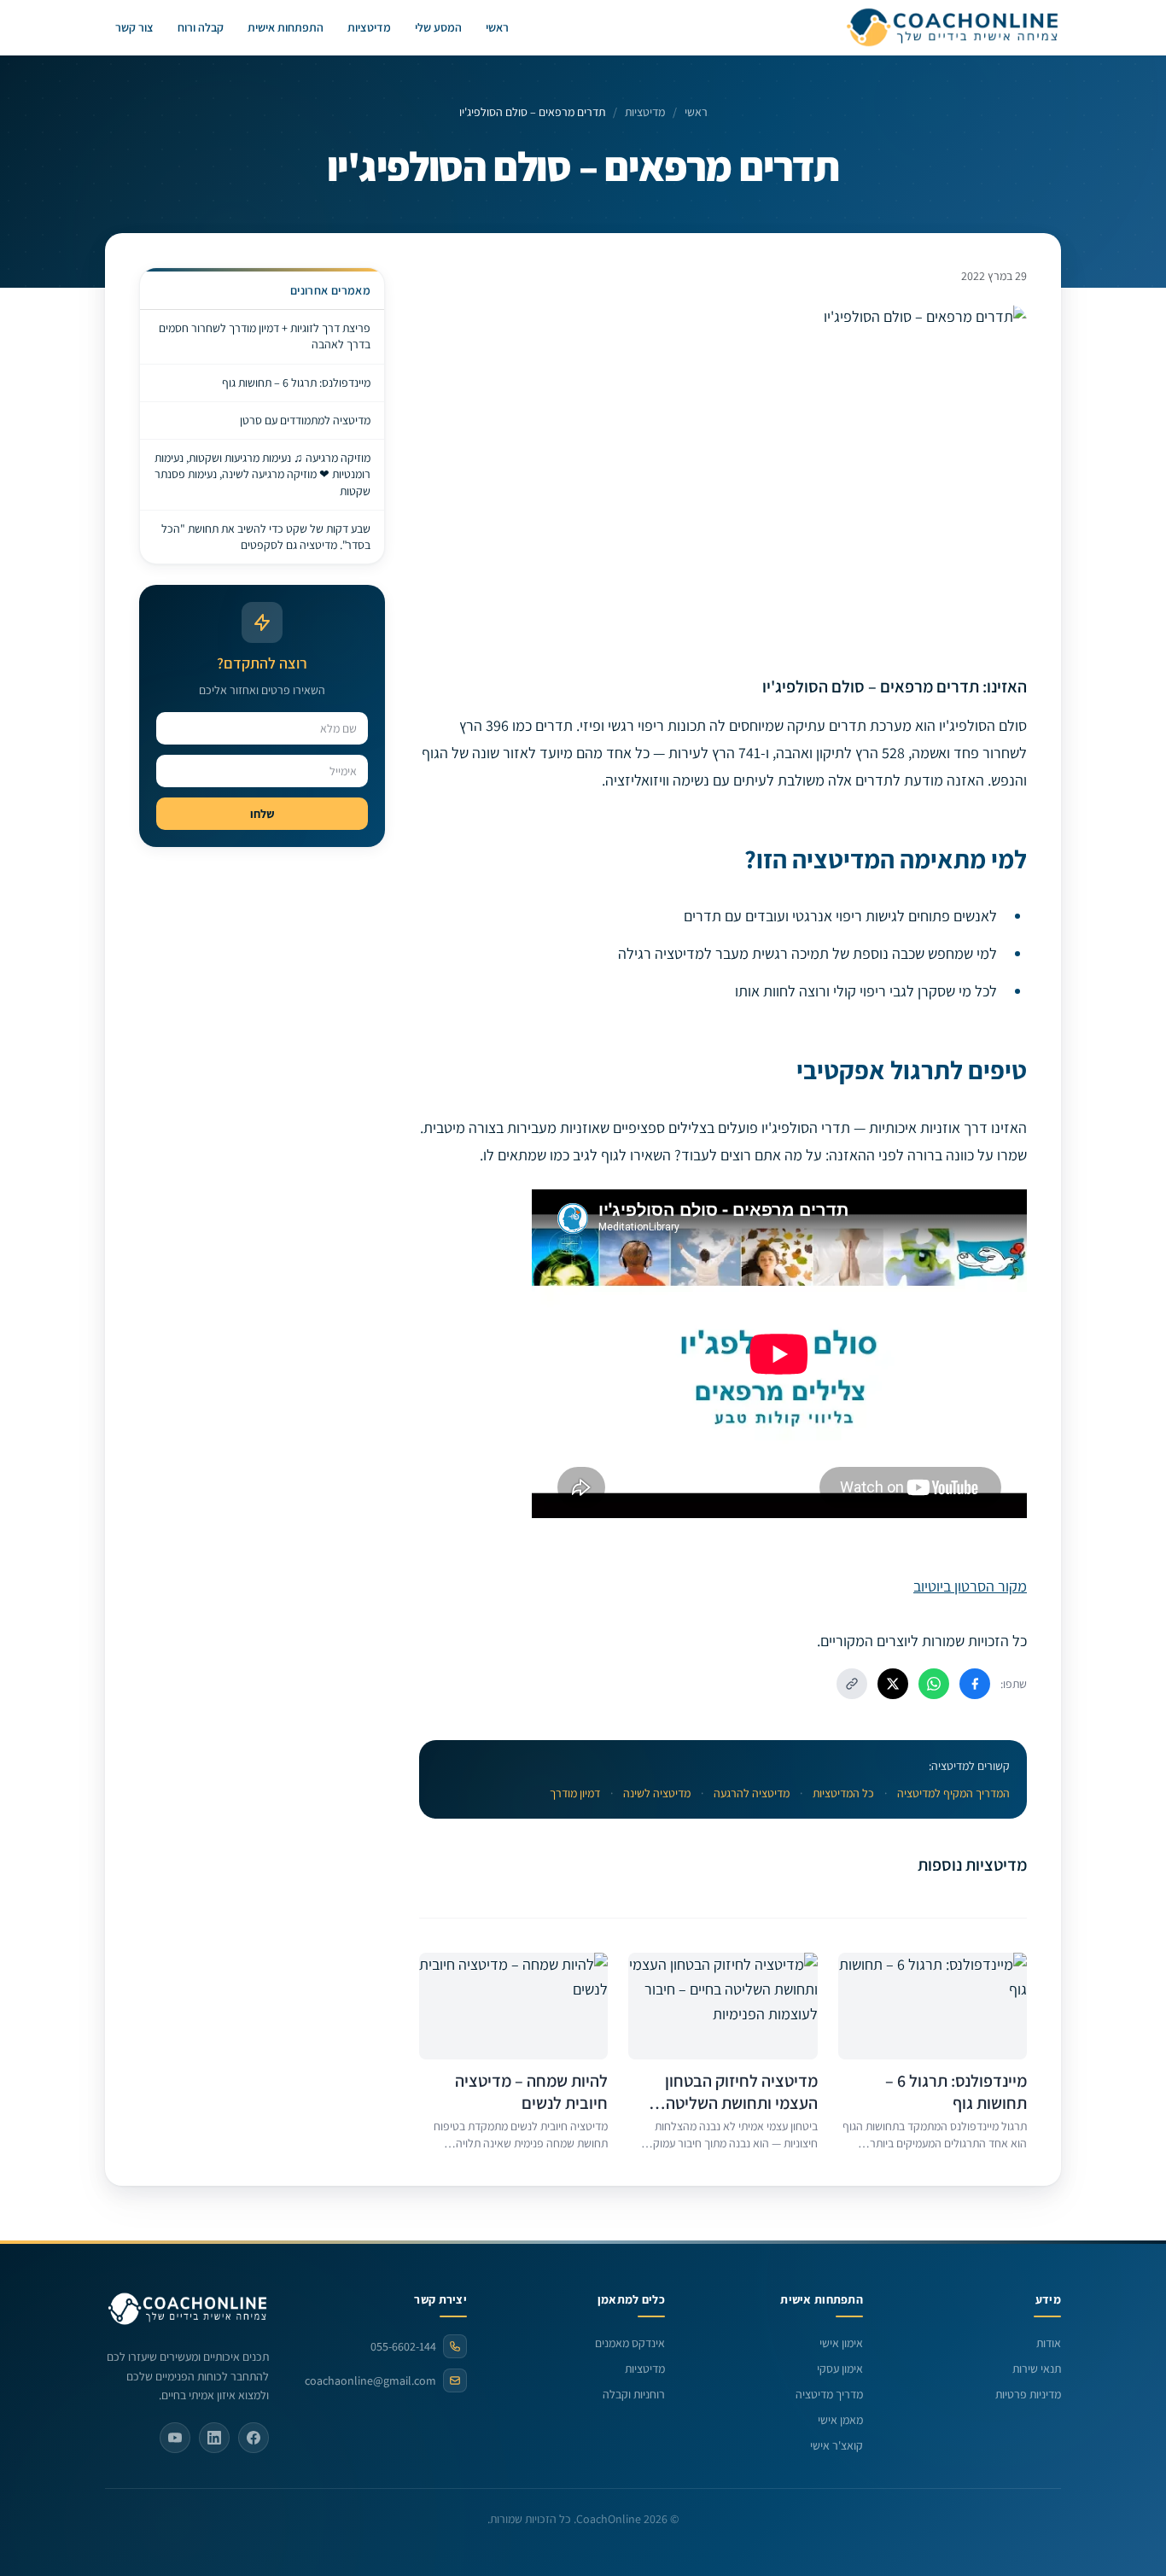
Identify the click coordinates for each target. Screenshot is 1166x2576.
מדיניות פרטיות (1028, 2394)
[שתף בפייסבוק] (975, 1684)
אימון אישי (841, 2343)
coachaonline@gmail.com (370, 2380)
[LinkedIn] (214, 2438)
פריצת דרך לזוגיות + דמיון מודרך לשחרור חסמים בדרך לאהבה (265, 336)
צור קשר (134, 27)
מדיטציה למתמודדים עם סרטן (305, 420)
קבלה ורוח (201, 27)
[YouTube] (175, 2438)
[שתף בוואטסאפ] (934, 1684)
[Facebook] (254, 2438)
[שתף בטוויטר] (893, 1684)
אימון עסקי (840, 2369)
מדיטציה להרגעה (752, 1793)
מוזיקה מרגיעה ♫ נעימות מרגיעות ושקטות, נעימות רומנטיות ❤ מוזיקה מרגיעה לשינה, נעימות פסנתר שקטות (262, 474)
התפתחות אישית (286, 27)
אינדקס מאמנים (630, 2343)
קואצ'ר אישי (837, 2445)
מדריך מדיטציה (829, 2394)
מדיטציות (369, 27)
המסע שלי (438, 27)
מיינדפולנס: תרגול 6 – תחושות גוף (296, 383)
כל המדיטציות (843, 1793)
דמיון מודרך (575, 1793)
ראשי (497, 27)
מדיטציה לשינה (657, 1793)
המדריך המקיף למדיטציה (953, 1793)
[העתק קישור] (852, 1684)
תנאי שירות (1037, 2369)
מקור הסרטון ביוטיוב (970, 1586)
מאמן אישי (840, 2420)
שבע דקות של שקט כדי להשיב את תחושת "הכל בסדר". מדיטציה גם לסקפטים (266, 537)
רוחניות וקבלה (634, 2394)
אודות (1049, 2343)
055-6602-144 (403, 2346)
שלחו (262, 814)
